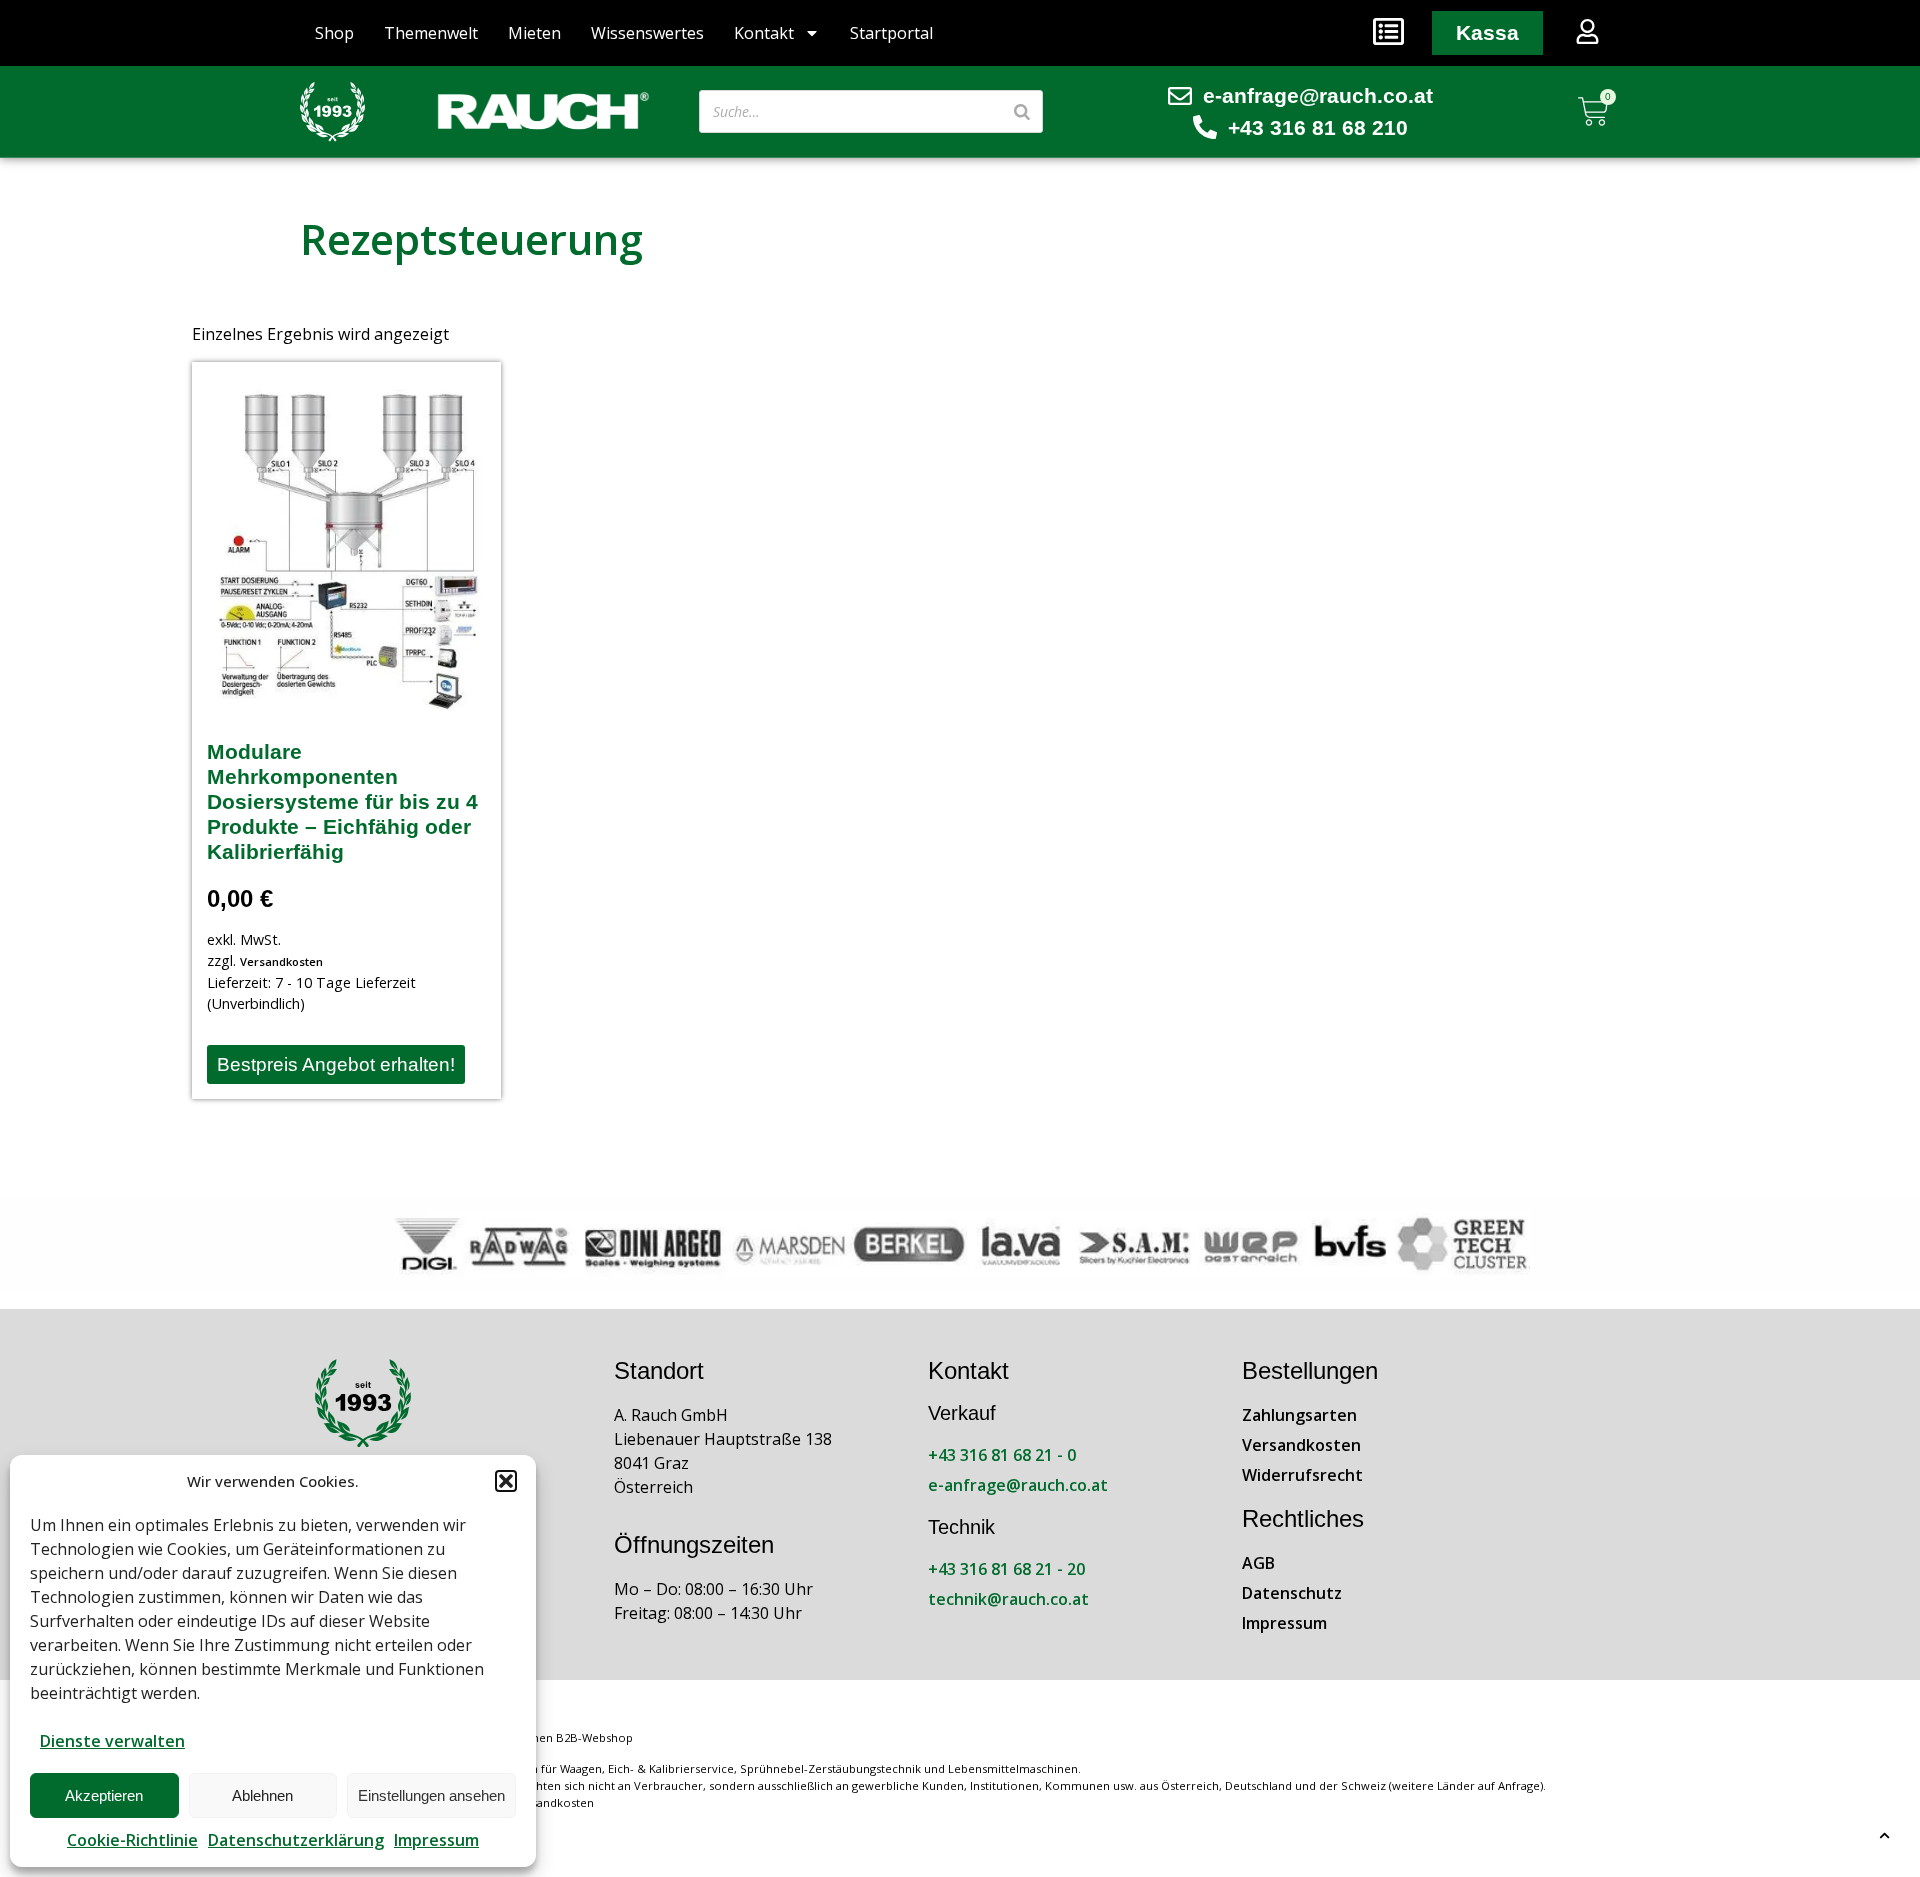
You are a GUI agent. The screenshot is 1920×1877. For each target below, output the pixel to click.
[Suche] (1022, 111)
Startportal (891, 33)
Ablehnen (262, 1795)
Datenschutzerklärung (296, 1840)
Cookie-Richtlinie (132, 1840)
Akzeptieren (104, 1795)
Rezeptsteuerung (471, 238)
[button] (506, 1481)
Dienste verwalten (112, 1741)
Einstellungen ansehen (431, 1795)
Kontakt (764, 33)
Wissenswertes (647, 33)
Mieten (534, 33)
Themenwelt (431, 33)
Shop (334, 33)
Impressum (436, 1840)
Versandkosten (281, 961)
